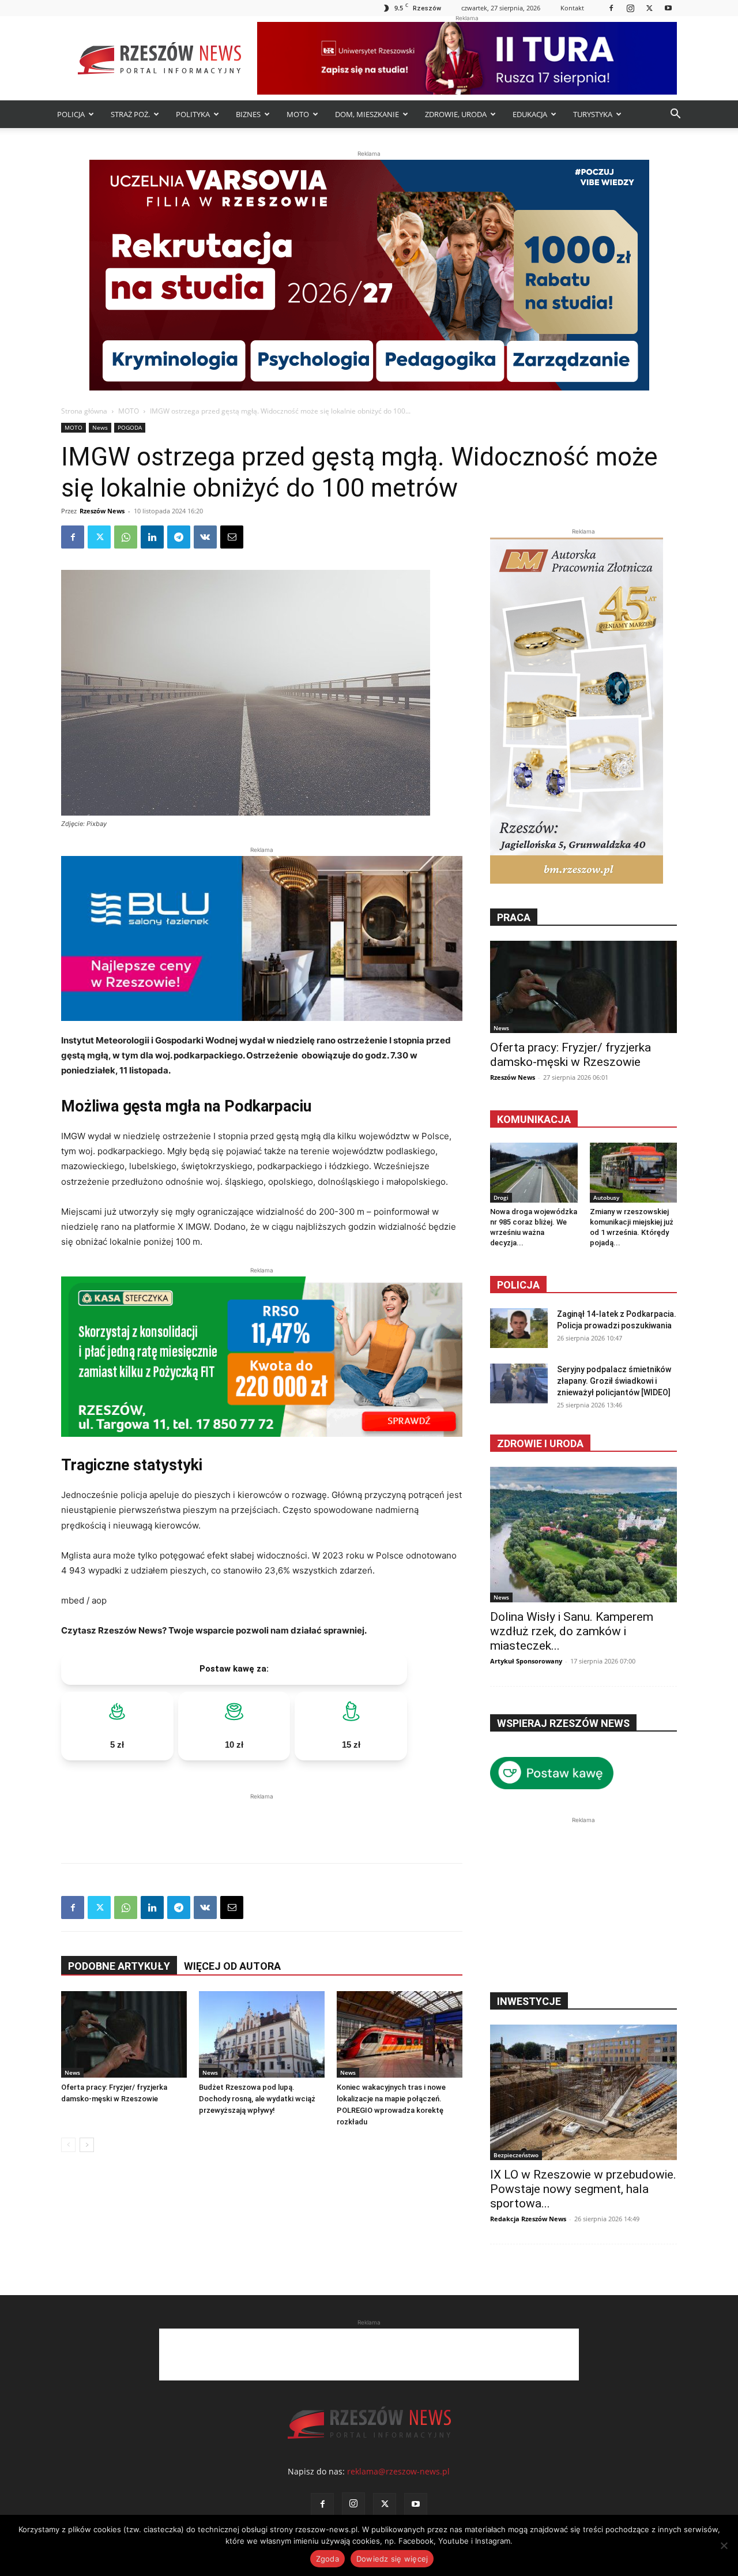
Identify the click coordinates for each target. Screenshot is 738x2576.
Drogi (501, 1197)
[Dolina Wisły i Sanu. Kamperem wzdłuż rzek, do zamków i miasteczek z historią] (583, 1535)
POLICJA (71, 114)
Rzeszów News (102, 511)
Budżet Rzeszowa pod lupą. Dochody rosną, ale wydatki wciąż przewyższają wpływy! (257, 2099)
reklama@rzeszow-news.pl (398, 2471)
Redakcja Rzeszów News (528, 2219)
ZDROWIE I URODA (540, 1443)
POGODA (130, 427)
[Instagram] (630, 8)
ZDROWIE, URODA (456, 114)
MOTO (298, 114)
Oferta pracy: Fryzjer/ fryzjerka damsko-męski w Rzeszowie (571, 1055)
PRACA (514, 917)
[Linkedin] (152, 537)
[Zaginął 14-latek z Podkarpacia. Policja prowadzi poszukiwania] (519, 1328)
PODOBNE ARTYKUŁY (119, 1966)
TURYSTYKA (593, 114)
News (100, 427)
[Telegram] (179, 537)
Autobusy (606, 1197)
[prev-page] (68, 2145)
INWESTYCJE (529, 2001)
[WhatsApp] (126, 537)
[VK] (205, 537)
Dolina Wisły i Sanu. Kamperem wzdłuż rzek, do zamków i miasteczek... (572, 1631)
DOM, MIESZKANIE (367, 114)
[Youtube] (668, 8)
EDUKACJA (530, 114)
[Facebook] (611, 8)
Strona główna (84, 411)
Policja (518, 1285)
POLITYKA (193, 114)
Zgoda (327, 2559)
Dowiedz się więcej (392, 2559)
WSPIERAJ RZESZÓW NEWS (563, 1723)
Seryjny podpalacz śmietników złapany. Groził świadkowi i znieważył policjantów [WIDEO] (614, 1381)
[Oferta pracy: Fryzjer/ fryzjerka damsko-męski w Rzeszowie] (124, 2034)
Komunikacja (534, 1119)
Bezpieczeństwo (516, 2155)
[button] (675, 115)
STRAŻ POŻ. (130, 114)
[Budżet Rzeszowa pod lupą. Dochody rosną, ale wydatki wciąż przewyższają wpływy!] (262, 2034)
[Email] (232, 537)
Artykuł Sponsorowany (526, 1661)
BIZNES (248, 114)
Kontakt (572, 8)
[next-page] (87, 2145)
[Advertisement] (262, 1820)
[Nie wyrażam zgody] (724, 2545)
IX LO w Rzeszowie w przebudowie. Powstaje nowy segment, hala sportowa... (583, 2189)
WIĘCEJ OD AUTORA (232, 1966)
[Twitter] (649, 8)
